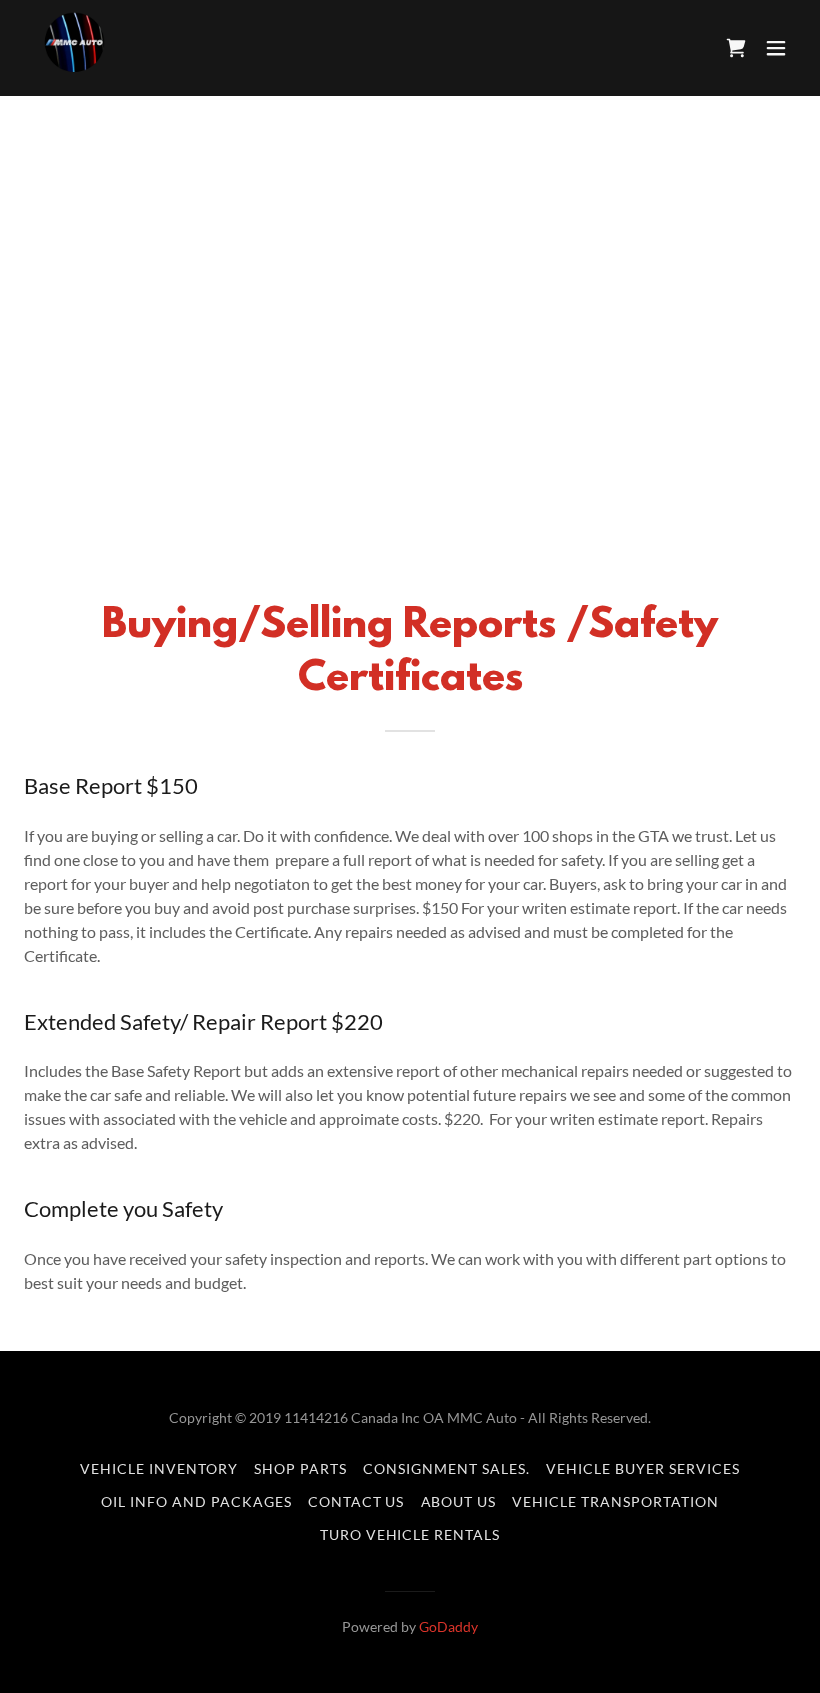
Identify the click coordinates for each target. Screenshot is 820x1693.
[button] (776, 48)
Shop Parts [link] (300, 1468)
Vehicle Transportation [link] (615, 1501)
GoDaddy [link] (448, 1626)
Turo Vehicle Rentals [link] (410, 1534)
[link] (72, 48)
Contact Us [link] (356, 1501)
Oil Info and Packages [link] (196, 1501)
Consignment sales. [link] (446, 1468)
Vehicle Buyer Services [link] (643, 1468)
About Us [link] (459, 1501)
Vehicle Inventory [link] (159, 1468)
